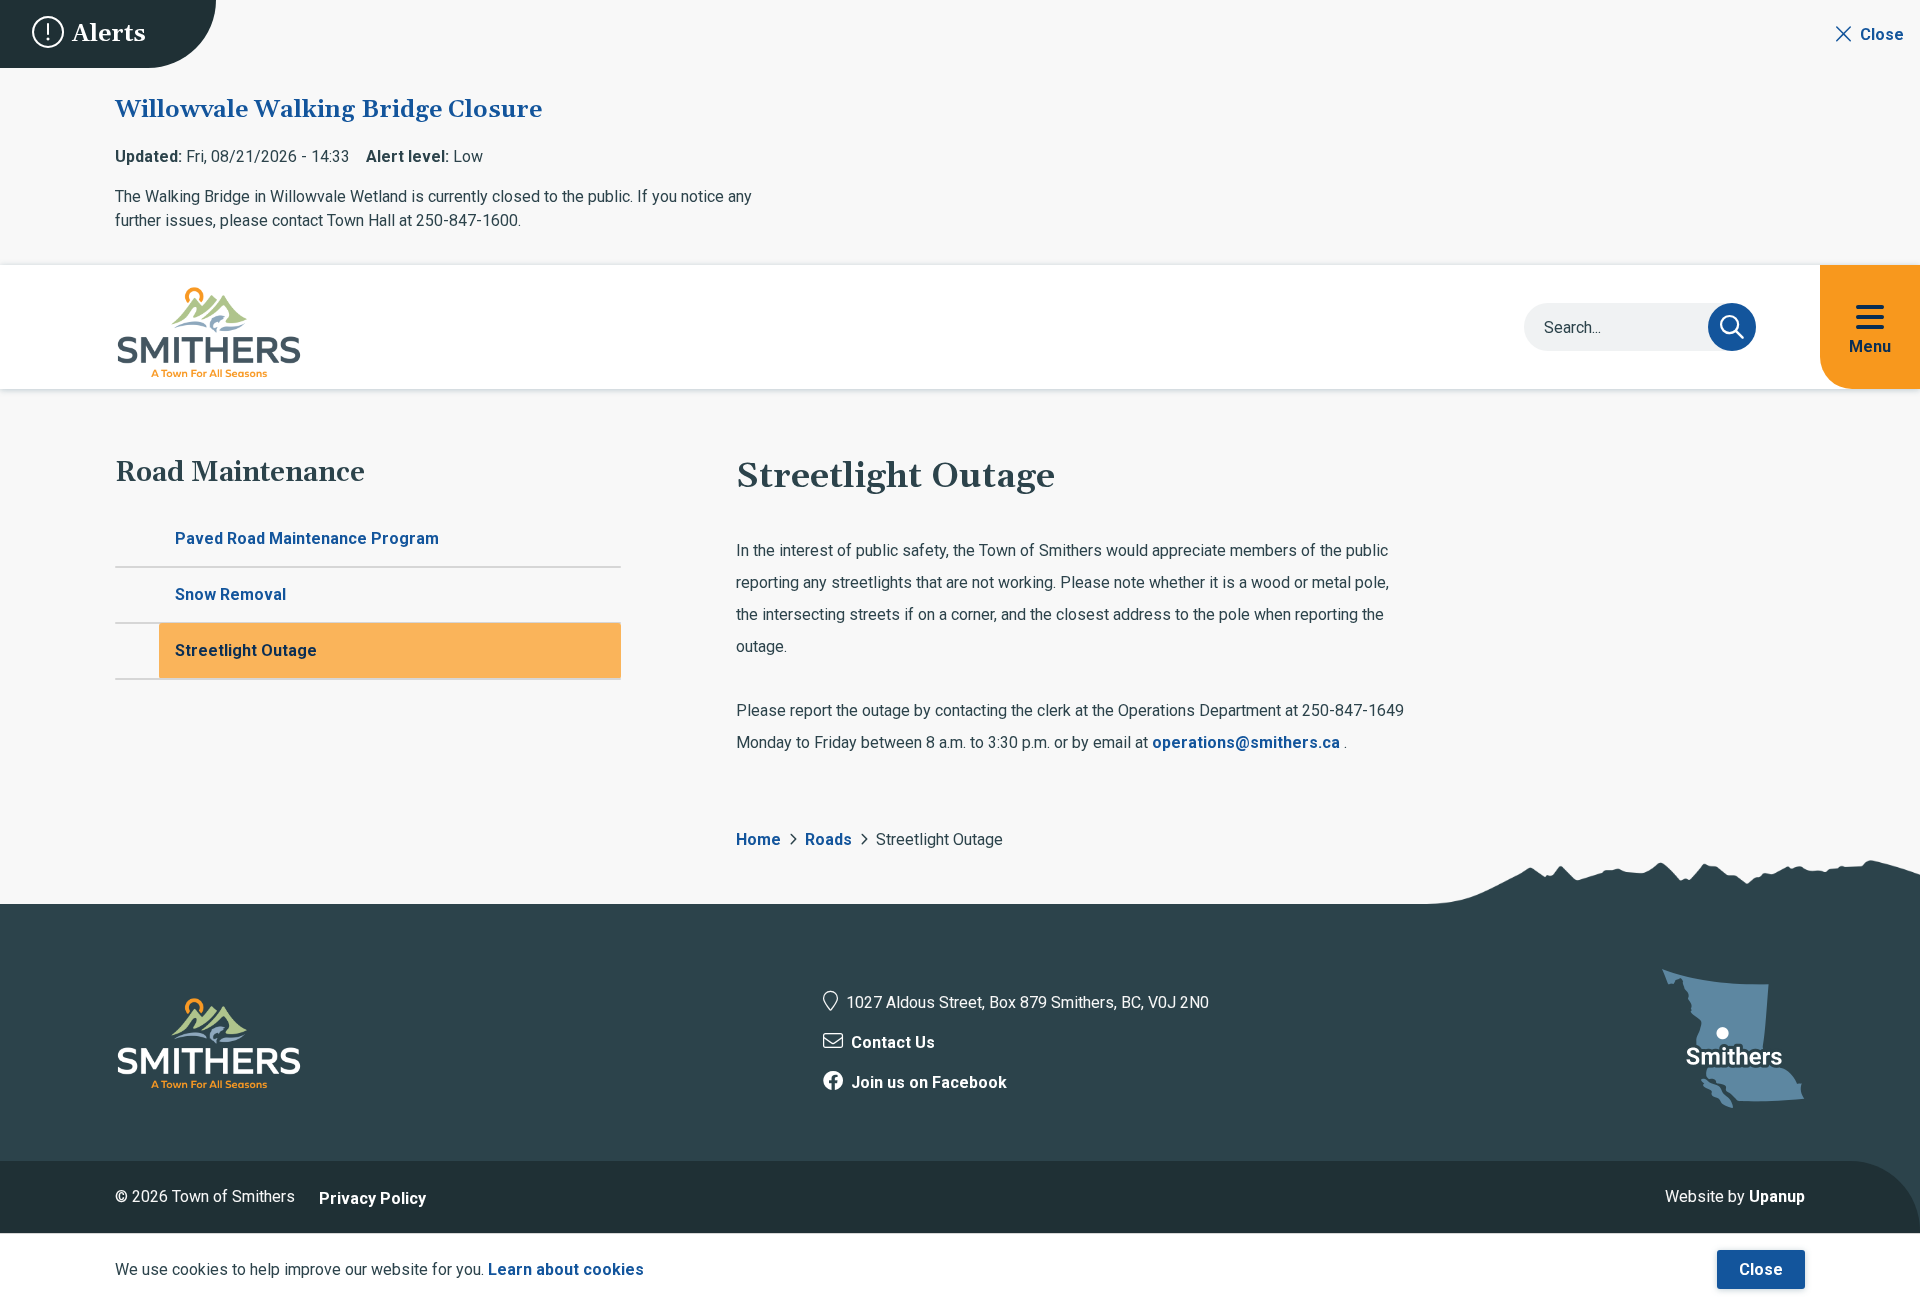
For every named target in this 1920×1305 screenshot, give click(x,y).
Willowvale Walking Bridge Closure (328, 110)
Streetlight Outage (246, 650)
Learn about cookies (566, 1269)
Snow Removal (230, 594)
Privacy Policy (372, 1198)
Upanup (1777, 1196)
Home (758, 839)
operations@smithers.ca (1246, 742)
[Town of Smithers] (209, 1043)
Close (1761, 1269)
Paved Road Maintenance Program (307, 538)
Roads (828, 839)
